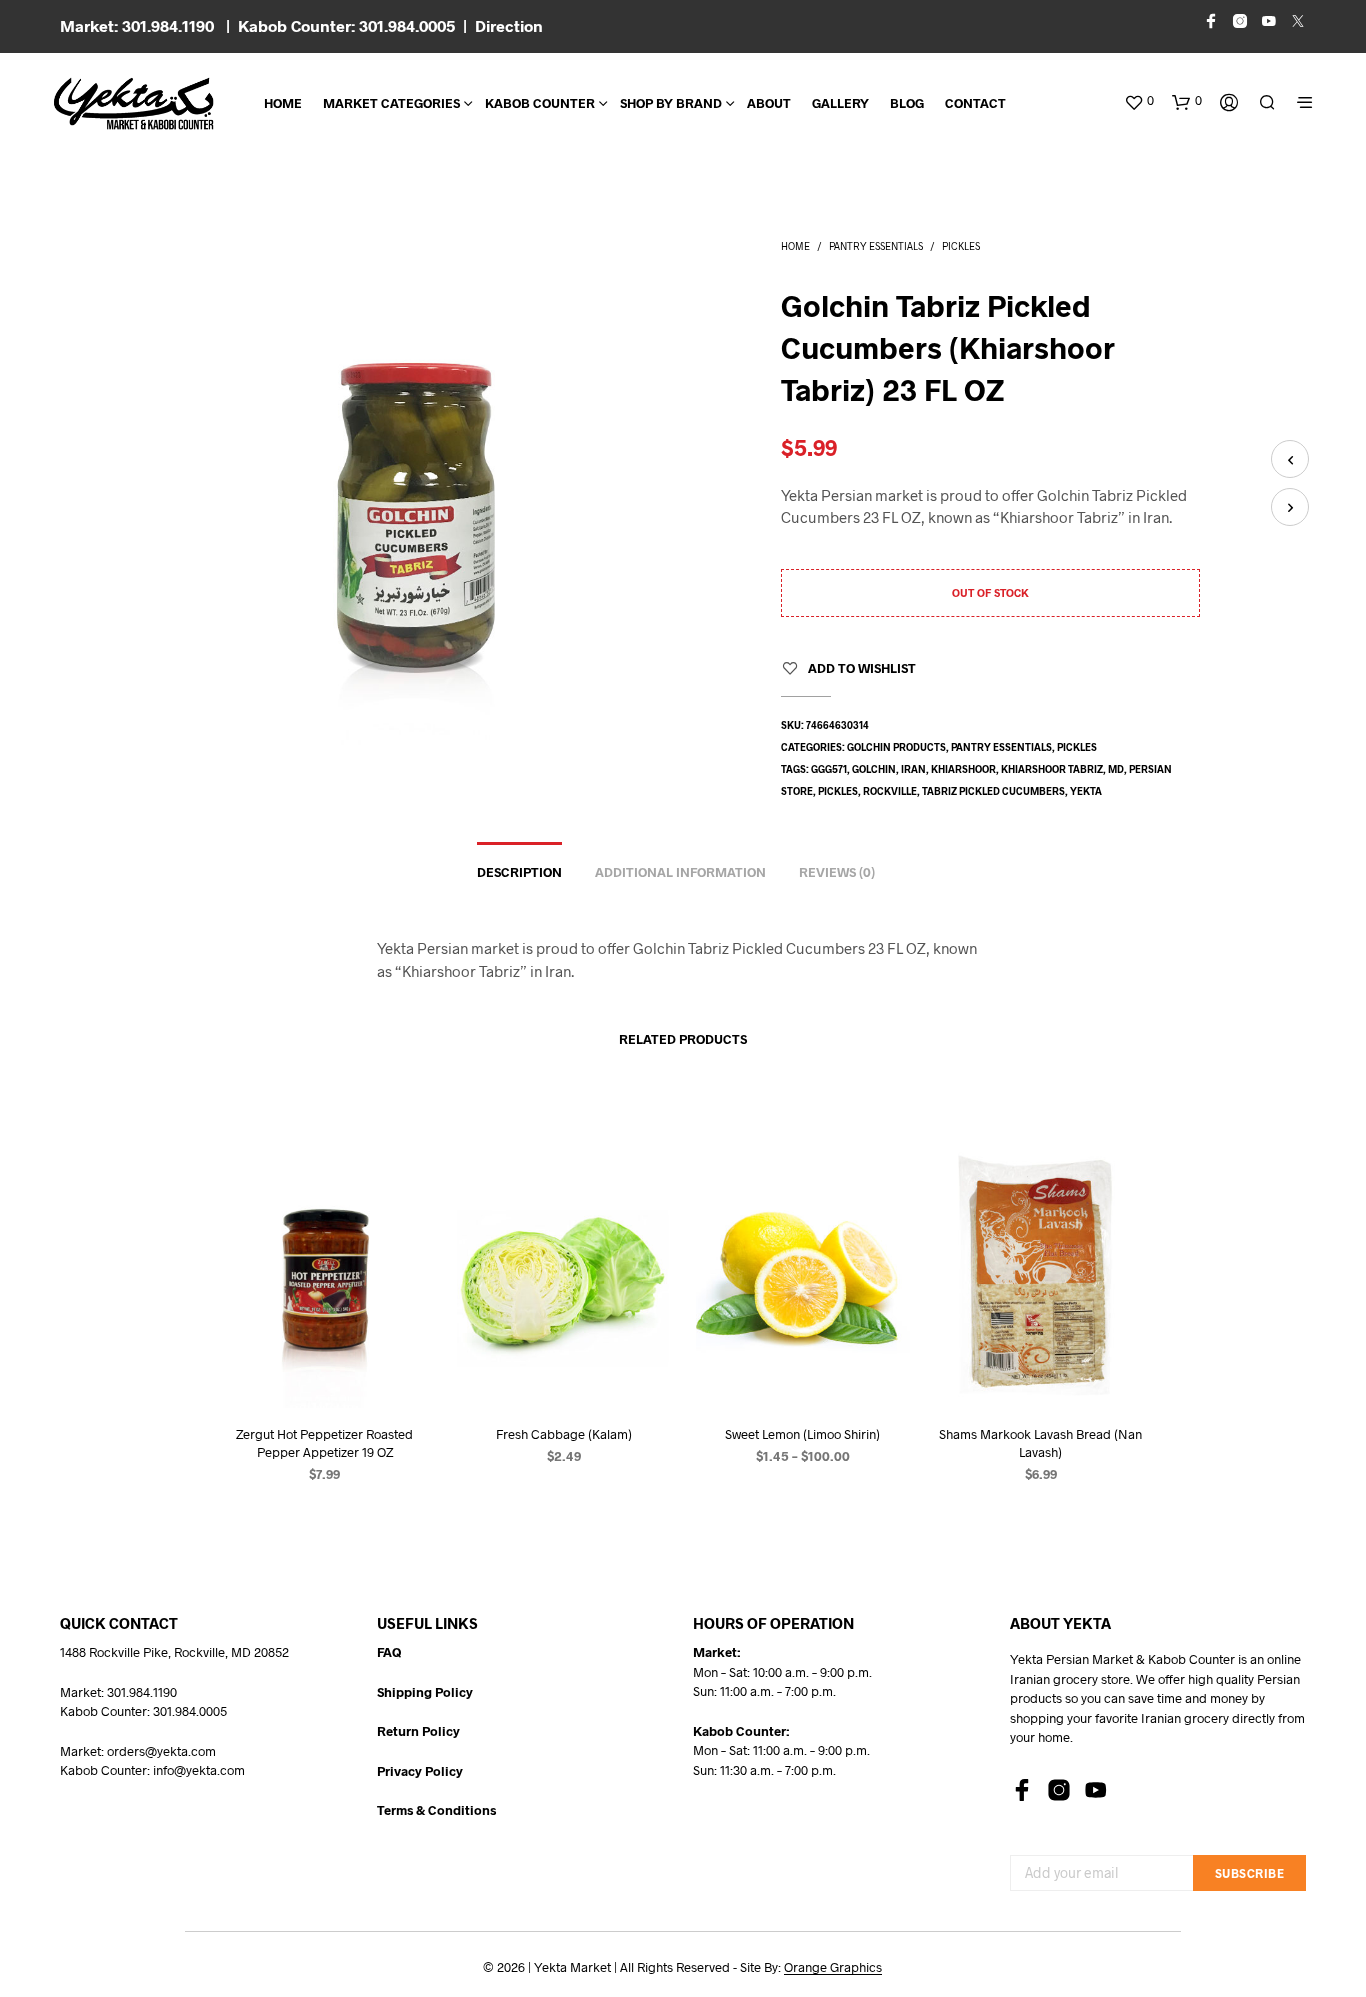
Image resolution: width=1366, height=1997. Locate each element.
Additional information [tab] (680, 872)
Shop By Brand (671, 103)
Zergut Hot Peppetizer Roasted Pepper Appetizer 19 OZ (325, 1442)
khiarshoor (963, 769)
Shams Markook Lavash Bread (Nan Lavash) (1040, 1442)
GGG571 (829, 769)
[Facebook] (1022, 1790)
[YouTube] (1096, 1790)
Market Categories (391, 103)
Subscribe (1250, 1873)
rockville (890, 791)
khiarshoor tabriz (1052, 769)
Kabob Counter (540, 103)
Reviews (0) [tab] (837, 872)
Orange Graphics (833, 1967)
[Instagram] (1059, 1790)
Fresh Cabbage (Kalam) (564, 1433)
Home (283, 103)
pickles (838, 791)
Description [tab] (519, 872)
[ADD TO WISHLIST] (325, 1369)
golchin (874, 769)
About (769, 103)
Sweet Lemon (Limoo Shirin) (802, 1433)
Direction (509, 25)
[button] (1139, 101)
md (1116, 769)
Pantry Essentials (876, 246)
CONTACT (975, 103)
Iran (913, 769)
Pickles (961, 246)
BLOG (907, 103)
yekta (1086, 791)
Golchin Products (896, 747)
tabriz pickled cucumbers (993, 791)
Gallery (840, 103)
